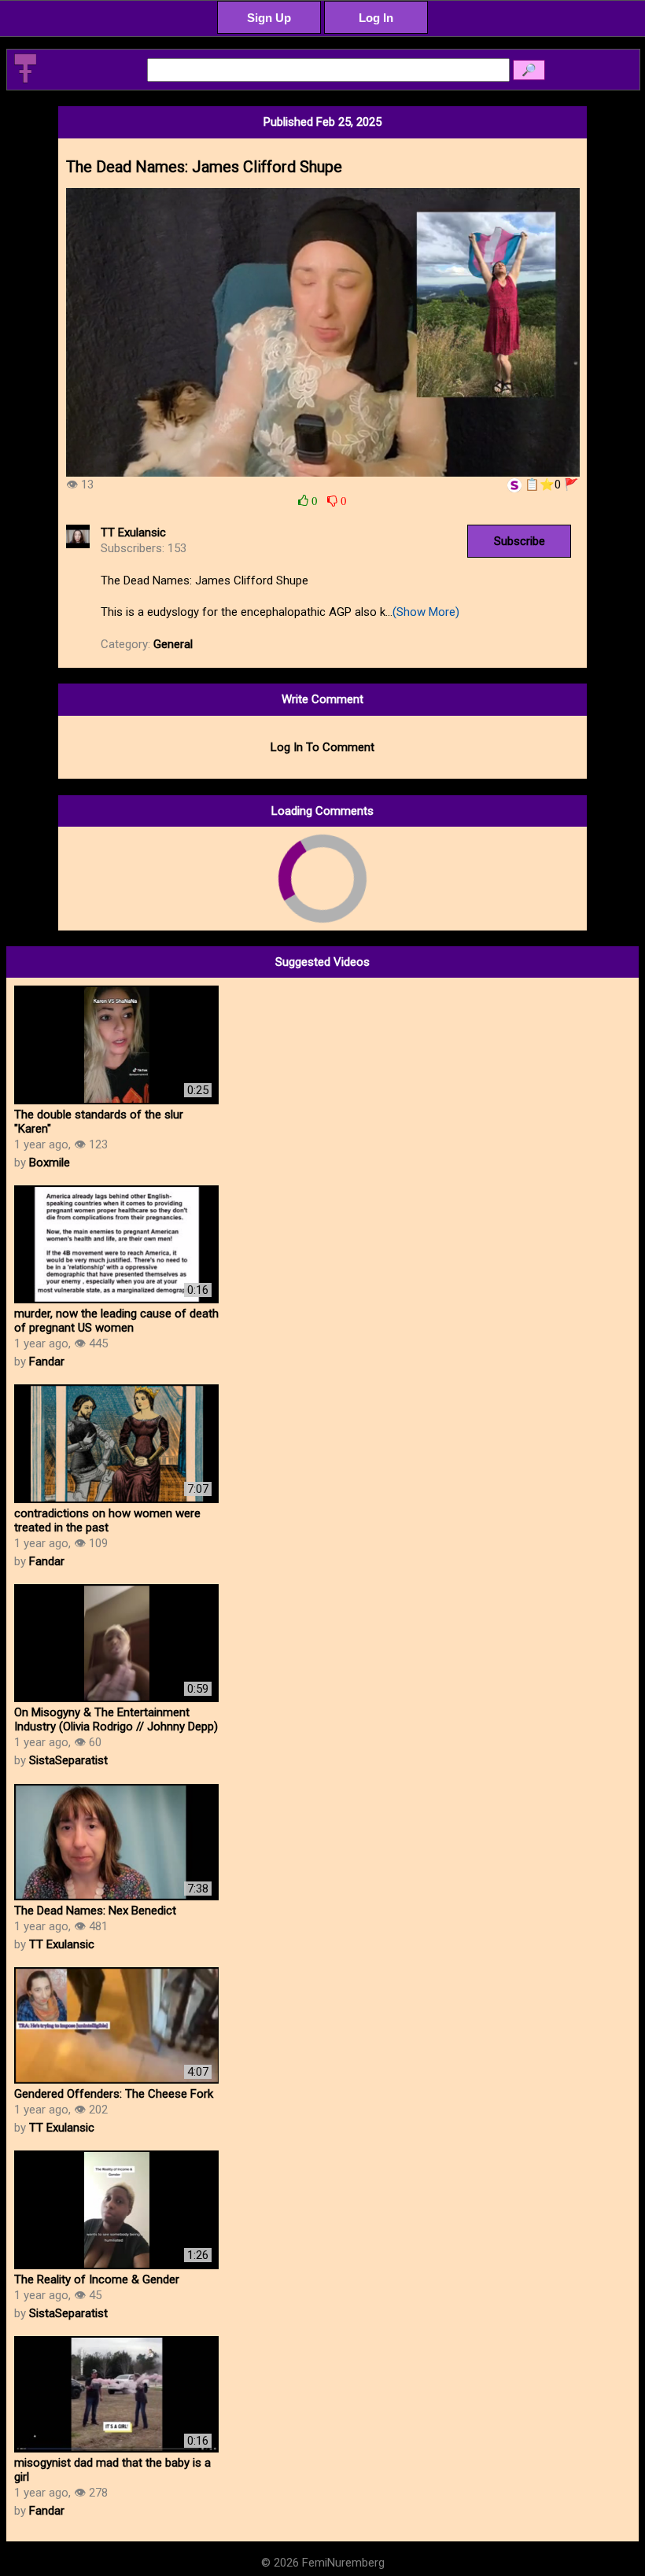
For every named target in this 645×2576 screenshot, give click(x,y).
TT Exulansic (133, 533)
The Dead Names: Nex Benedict (95, 1911)
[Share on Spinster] (514, 485)
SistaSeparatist (68, 1760)
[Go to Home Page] (25, 80)
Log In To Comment (322, 747)
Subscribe (520, 541)
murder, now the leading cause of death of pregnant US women (116, 1321)
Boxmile (50, 1163)
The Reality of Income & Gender (97, 2279)
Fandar (47, 1362)
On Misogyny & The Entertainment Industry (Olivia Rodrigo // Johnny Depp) (116, 1719)
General (173, 644)
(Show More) (426, 612)
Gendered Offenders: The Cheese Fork (114, 2094)
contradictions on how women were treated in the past (107, 1520)
